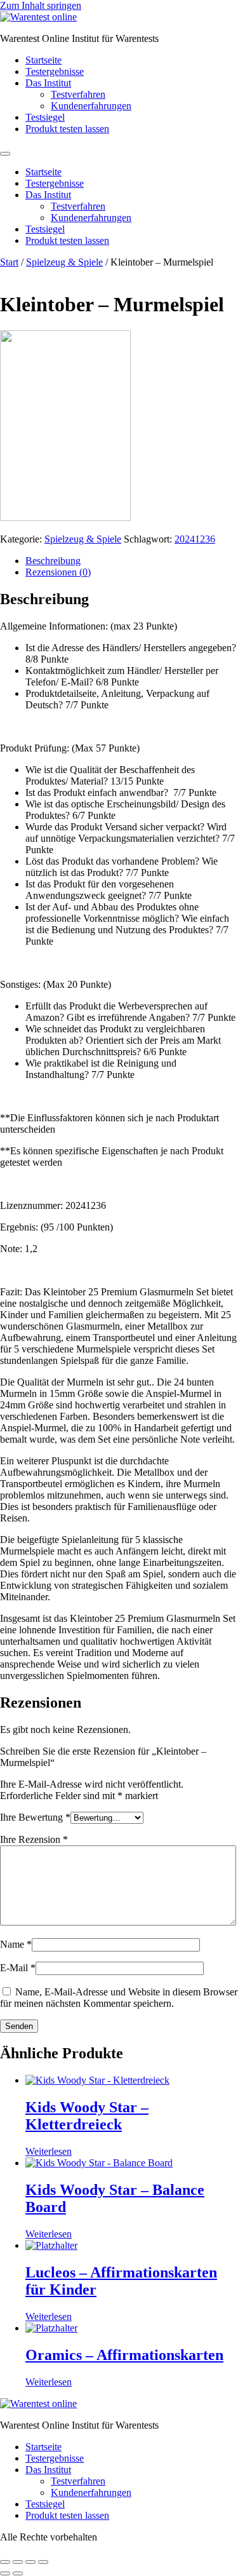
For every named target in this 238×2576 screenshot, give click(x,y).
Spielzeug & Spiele (64, 262)
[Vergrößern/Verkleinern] (5, 2562)
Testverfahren (78, 94)
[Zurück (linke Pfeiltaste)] (5, 2573)
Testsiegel (45, 117)
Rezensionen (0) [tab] (58, 572)
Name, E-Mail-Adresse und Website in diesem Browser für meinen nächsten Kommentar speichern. (119, 1998)
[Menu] (5, 154)
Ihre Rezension (34, 1839)
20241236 (195, 539)
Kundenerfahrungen (91, 106)
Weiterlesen (49, 2151)
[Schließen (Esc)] (43, 2562)
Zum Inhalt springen (41, 5)
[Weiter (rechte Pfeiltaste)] (18, 2573)
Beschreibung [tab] (53, 561)
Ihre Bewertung (35, 1817)
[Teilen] (30, 2562)
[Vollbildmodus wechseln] (18, 2562)
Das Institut (48, 83)
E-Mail (18, 1968)
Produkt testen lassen (67, 129)
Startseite (43, 60)
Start (9, 262)
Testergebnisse (55, 71)
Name (16, 1944)
